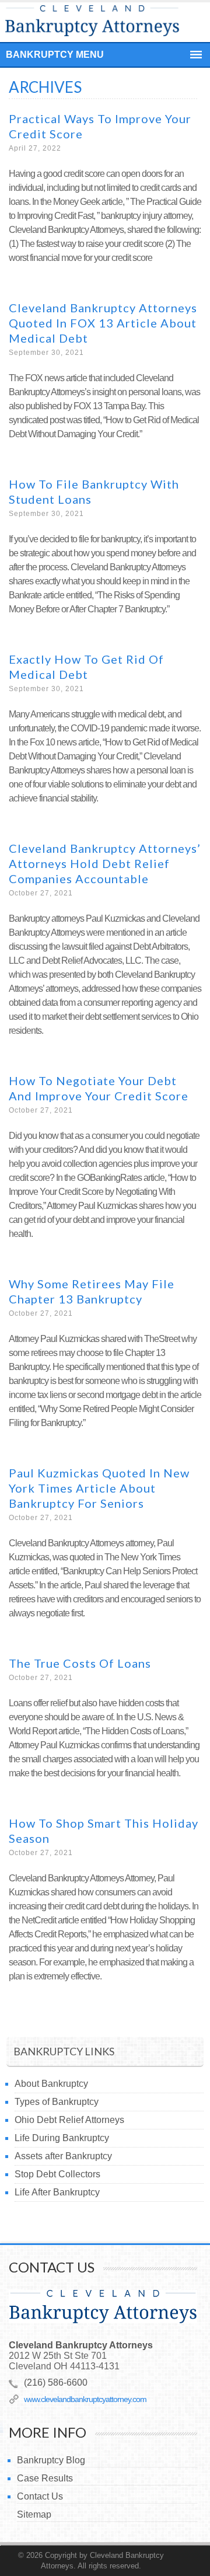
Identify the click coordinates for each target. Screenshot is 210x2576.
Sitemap (34, 2514)
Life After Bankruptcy (57, 2192)
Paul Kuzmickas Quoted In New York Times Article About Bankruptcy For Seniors (99, 1488)
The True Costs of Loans (80, 1663)
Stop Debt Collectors (57, 2174)
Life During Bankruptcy (62, 2138)
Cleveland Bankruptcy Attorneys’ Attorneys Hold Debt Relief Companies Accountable (105, 863)
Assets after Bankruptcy (63, 2156)
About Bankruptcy (51, 2084)
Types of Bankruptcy (57, 2102)
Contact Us (40, 2496)
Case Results (45, 2478)
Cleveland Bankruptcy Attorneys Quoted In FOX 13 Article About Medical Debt (103, 323)
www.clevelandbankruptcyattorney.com (85, 2399)
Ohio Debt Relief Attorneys (69, 2120)
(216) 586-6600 (56, 2382)
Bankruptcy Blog (51, 2460)
